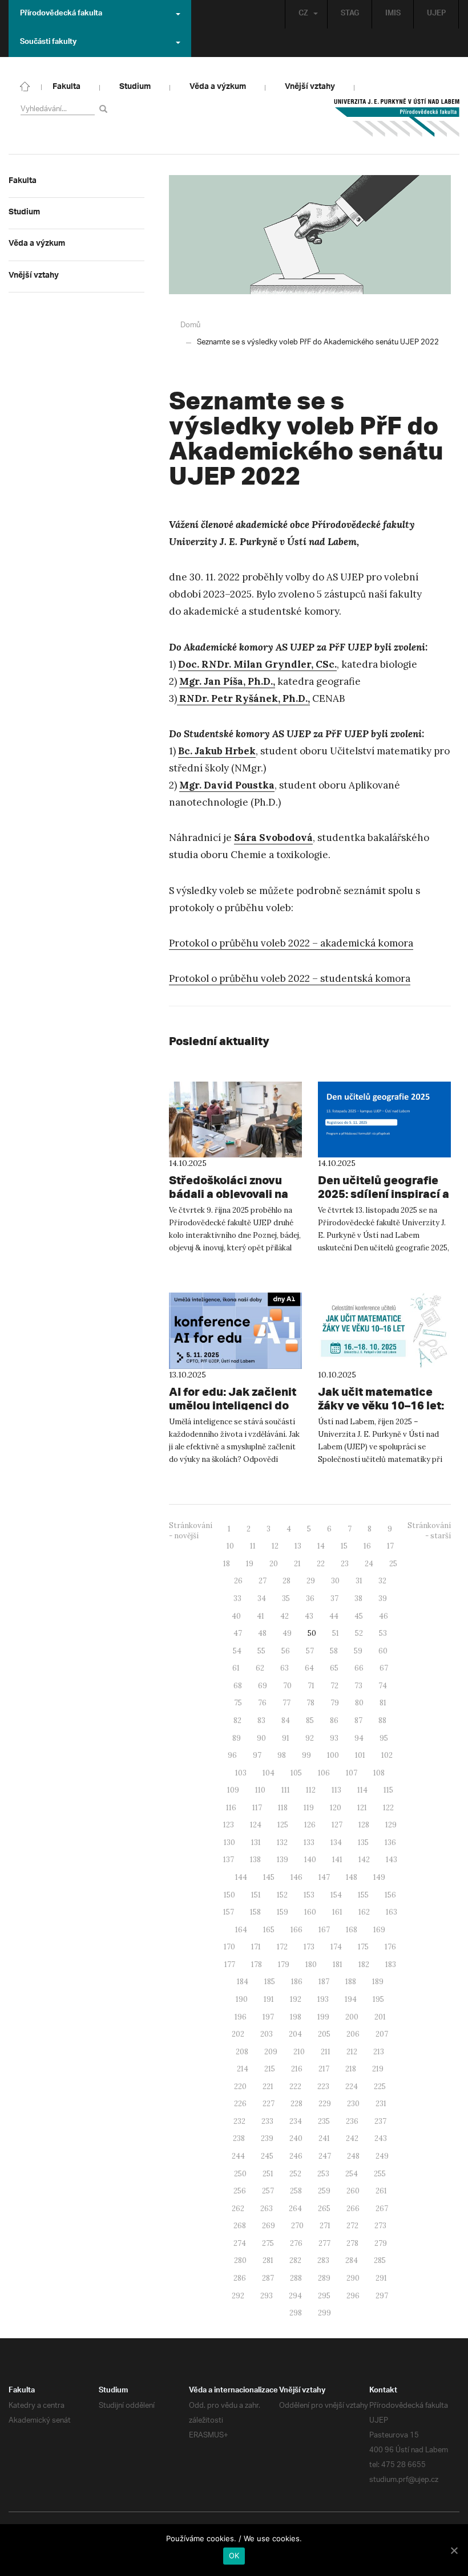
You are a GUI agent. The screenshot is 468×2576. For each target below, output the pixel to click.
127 (337, 1825)
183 (391, 1964)
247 (325, 2156)
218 (351, 2069)
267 (382, 2209)
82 (237, 1720)
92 (310, 1738)
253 (323, 2174)
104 (269, 1773)
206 (353, 2034)
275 (268, 2243)
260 (353, 2191)
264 (295, 2209)
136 (390, 1842)
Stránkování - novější (191, 1531)
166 (296, 1930)
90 (261, 1738)
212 (352, 2052)
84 (286, 1720)
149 (379, 1877)
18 (227, 1564)
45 (359, 1616)
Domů (190, 325)
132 (282, 1842)
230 (353, 2104)
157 (229, 1912)
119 (309, 1808)
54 (237, 1651)
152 (282, 1895)
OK (234, 2555)
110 (260, 1790)
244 (238, 2156)
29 (311, 1581)
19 (250, 1564)
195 (378, 1999)
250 (240, 2174)
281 (268, 2260)
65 (334, 1668)
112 (311, 1790)
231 (381, 2104)
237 (380, 2121)
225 (380, 2087)
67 (384, 1668)
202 (238, 2034)
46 (384, 1616)
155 (363, 1895)
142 (364, 1860)
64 (309, 1668)
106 (324, 1773)
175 (363, 1947)
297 (382, 2296)
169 (379, 1930)
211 (326, 2052)
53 (383, 1633)
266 (353, 2209)
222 (295, 2087)
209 (271, 2052)
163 (392, 1912)
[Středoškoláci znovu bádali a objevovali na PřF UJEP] (235, 1120)
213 (379, 2052)
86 (334, 1720)
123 (229, 1825)
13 (298, 1546)
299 (324, 2313)
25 (393, 1564)
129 (391, 1825)
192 (296, 1999)
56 (286, 1651)
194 (351, 1999)
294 (295, 2296)
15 (344, 1546)
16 (367, 1546)
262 (238, 2209)
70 (287, 1686)
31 (359, 1581)
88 (382, 1720)
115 (388, 1790)
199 (323, 2017)
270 (297, 2226)
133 (309, 1842)
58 (334, 1651)
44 (334, 1616)
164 (241, 1930)
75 (238, 1703)
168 (352, 1930)
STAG (350, 14)
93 (334, 1738)
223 (323, 2087)
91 (286, 1738)
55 (261, 1651)
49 (287, 1633)
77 (287, 1703)
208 (242, 2052)
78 (310, 1703)
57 (310, 1651)
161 (337, 1912)
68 (238, 1686)
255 (380, 2174)
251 (268, 2174)
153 (309, 1895)
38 (358, 1598)
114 (362, 1790)
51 (336, 1633)
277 (324, 2243)
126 (310, 1825)
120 (336, 1808)
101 (360, 1755)
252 (295, 2174)
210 (299, 2052)
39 (383, 1598)
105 (296, 1773)
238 (239, 2138)
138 (255, 1860)
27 (263, 1581)
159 (283, 1912)
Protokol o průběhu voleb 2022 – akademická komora (291, 943)
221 (268, 2087)
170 (229, 1947)
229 (325, 2104)
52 (359, 1633)
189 (378, 1982)
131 (256, 1842)
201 (380, 2017)
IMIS (393, 14)
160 (310, 1912)
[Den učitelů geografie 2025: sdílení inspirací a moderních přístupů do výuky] (384, 1120)
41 (261, 1616)
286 (240, 2278)
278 (352, 2243)
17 (390, 1546)
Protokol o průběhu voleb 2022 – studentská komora (290, 978)
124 (256, 1825)
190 (242, 1999)
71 (311, 1686)
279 (381, 2243)
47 (238, 1633)
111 (286, 1790)
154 (336, 1895)
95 (384, 1738)
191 (269, 1999)
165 (269, 1930)
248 (353, 2156)
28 (287, 1581)
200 (352, 2017)
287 (268, 2278)
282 (295, 2260)
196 (241, 2017)
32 (382, 1581)
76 (262, 1703)
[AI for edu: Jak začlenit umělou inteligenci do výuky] (235, 1331)
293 (267, 2296)
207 (382, 2034)
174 (336, 1947)
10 (230, 1546)
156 (390, 1895)
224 (352, 2087)
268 (240, 2226)
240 (296, 2138)
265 (324, 2209)
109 (233, 1790)
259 (324, 2191)
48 (262, 1633)
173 (309, 1947)
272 (352, 2226)
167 (324, 1930)
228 (296, 2104)
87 (358, 1720)
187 (324, 1982)
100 (333, 1755)
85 (310, 1720)
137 (229, 1860)
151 (256, 1895)
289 (324, 2278)
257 (268, 2191)
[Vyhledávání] (105, 109)
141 (337, 1860)
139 (283, 1860)
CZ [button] (303, 14)
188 (351, 1982)
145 (269, 1877)
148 (352, 1877)
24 (369, 1564)
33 (237, 1598)
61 (236, 1668)
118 (283, 1808)
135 (363, 1842)
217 (324, 2069)
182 (364, 1964)
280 (240, 2260)
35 (286, 1598)
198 (296, 2017)
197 (268, 2017)
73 (358, 1686)
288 (296, 2278)
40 (236, 1616)
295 (324, 2296)
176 (390, 1947)
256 (240, 2191)
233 (267, 2121)
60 (383, 1651)
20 (274, 1564)
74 (383, 1686)
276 (296, 2243)
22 (321, 1564)
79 (335, 1703)
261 (381, 2191)
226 (240, 2104)
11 (253, 1546)
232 (239, 2121)
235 (324, 2121)
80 (359, 1703)
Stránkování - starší (429, 1531)
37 (334, 1598)
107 (352, 1773)
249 (382, 2156)
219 (378, 2069)
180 (311, 1964)
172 (282, 1947)
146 (296, 1877)
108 (379, 1773)
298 (296, 2313)
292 (238, 2296)
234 (296, 2121)
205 (324, 2034)
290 (353, 2278)
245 (267, 2156)
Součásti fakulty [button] (48, 43)
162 (364, 1912)
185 (270, 1982)
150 (229, 1895)
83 (261, 1720)
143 (392, 1860)
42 (285, 1616)
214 (243, 2069)
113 (336, 1790)
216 (297, 2069)
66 (359, 1668)
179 (284, 1964)
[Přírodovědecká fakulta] (25, 86)
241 (324, 2138)
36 (310, 1598)
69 (263, 1686)
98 (282, 1755)
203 (267, 2034)
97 (257, 1755)
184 (243, 1982)
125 (283, 1825)
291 (381, 2278)
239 (267, 2138)
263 (267, 2209)
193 (323, 1999)
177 (230, 1964)
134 (336, 1842)
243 (381, 2138)
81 (383, 1703)
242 (352, 2138)
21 (297, 1564)
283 (323, 2260)
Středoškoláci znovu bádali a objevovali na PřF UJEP (229, 1194)
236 (352, 2121)
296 (353, 2296)
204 (295, 2034)
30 (335, 1581)
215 (270, 2069)
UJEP (436, 14)
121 (362, 1808)
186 (297, 1982)
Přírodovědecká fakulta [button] (61, 14)
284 (352, 2260)
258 (296, 2191)
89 (237, 1738)
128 (364, 1825)
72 (334, 1686)
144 (241, 1877)
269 (269, 2226)
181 (338, 1964)
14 (321, 1546)
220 (240, 2087)
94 (359, 1738)
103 (241, 1773)
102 (387, 1755)
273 (380, 2226)
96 (232, 1755)
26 (238, 1581)
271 (325, 2226)
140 (310, 1860)
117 (257, 1808)
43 (309, 1616)
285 (380, 2260)
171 (256, 1947)
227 (269, 2104)
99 (306, 1755)
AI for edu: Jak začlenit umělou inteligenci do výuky (233, 1405)
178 (257, 1964)
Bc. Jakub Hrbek (217, 751)
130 (229, 1842)
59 (358, 1651)
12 (275, 1546)
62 (260, 1668)
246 (296, 2156)
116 (231, 1808)
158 (255, 1912)
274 (240, 2243)
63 (285, 1668)
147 (324, 1877)
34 (262, 1598)
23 (345, 1564)
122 (388, 1808)
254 (352, 2174)
